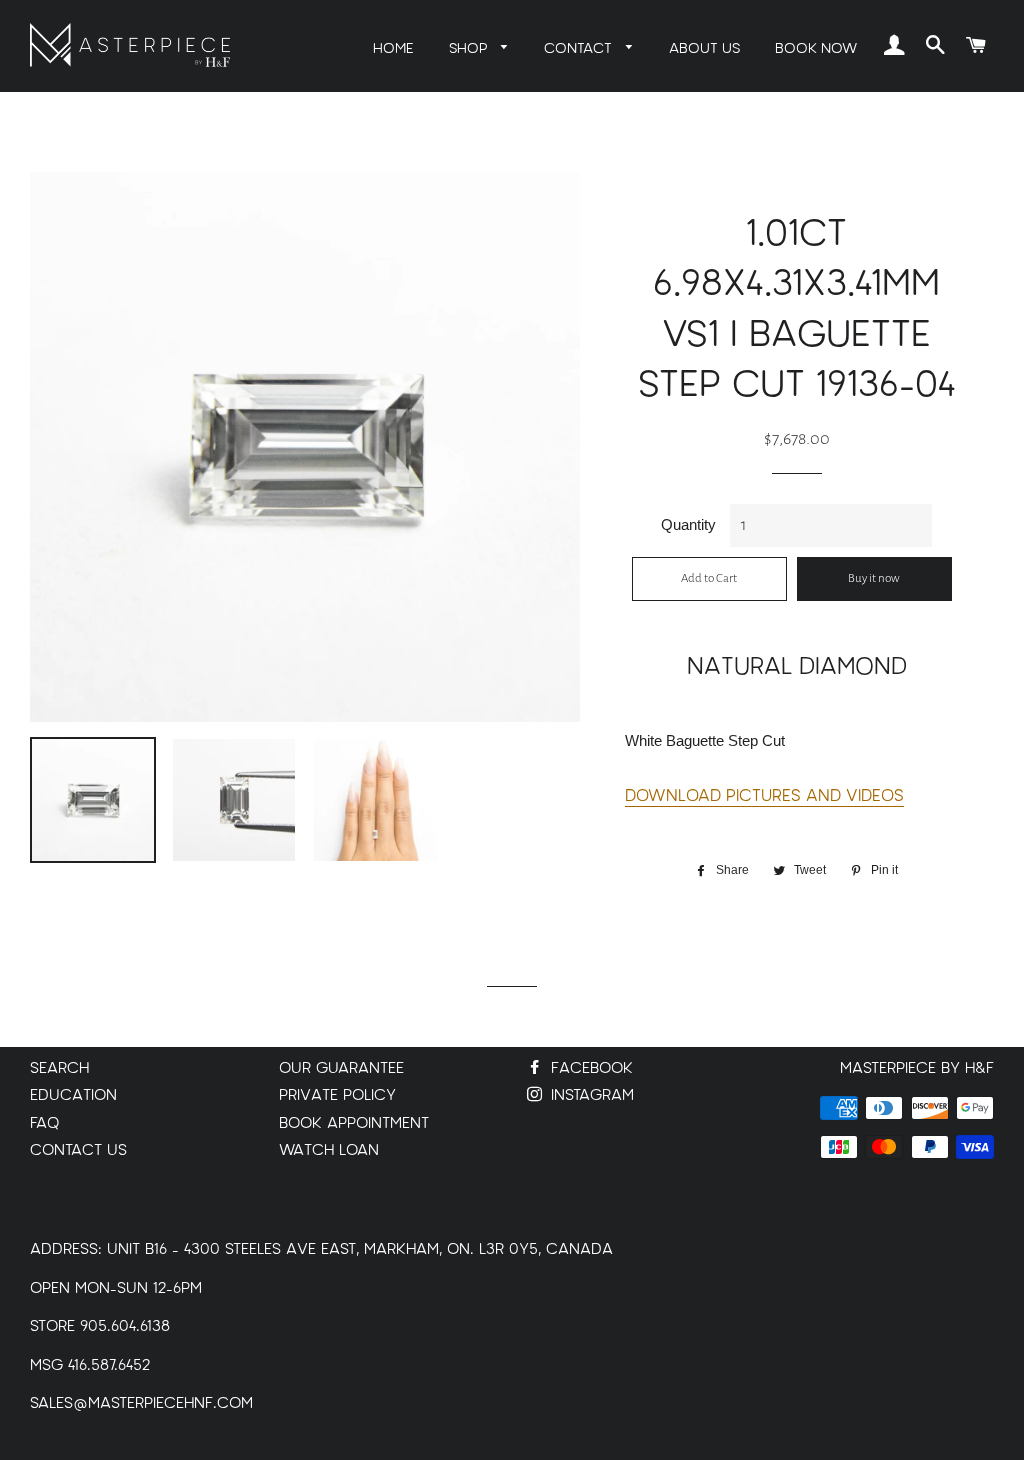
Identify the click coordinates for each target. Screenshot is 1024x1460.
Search (59, 1068)
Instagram (590, 1095)
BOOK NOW (816, 48)
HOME (393, 48)
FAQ (44, 1123)
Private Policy (337, 1095)
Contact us (78, 1150)
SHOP (470, 48)
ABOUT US (704, 48)
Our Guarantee (341, 1068)
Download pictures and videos (764, 796)
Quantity (688, 524)
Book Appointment (354, 1123)
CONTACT (580, 48)
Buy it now (874, 578)
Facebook (589, 1068)
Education (73, 1095)
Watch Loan (329, 1150)
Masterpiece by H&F (917, 1068)
